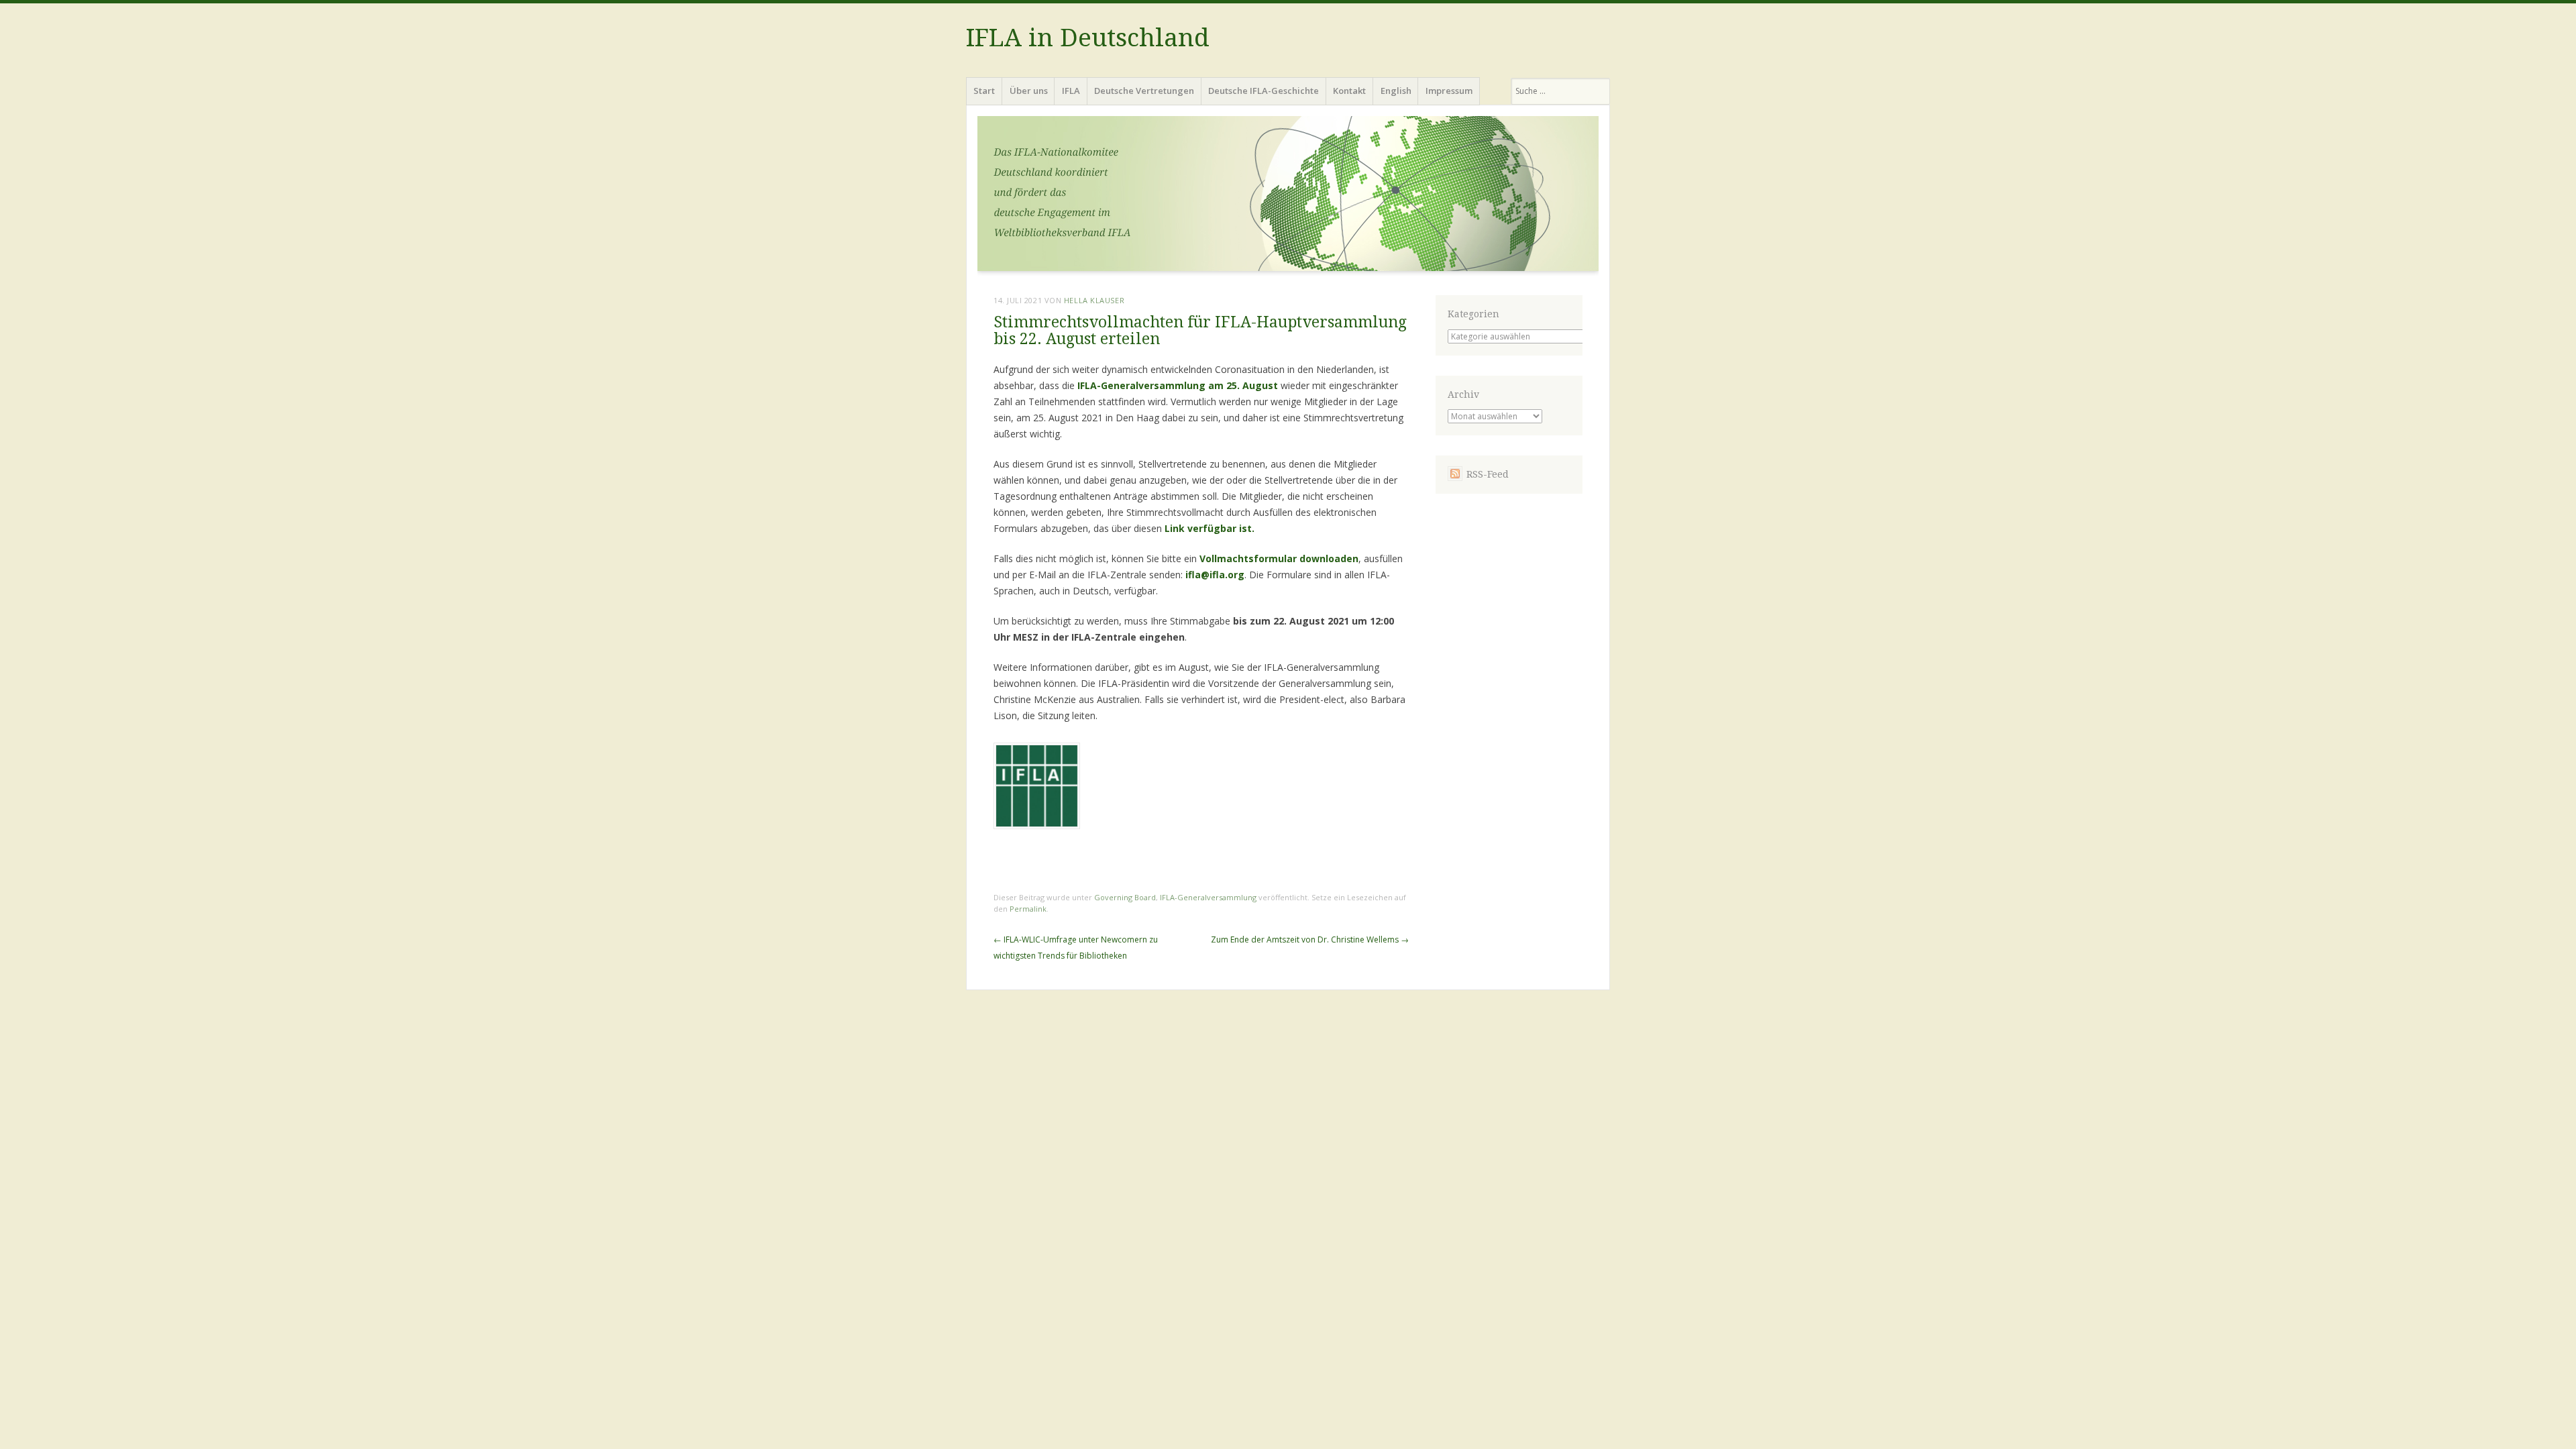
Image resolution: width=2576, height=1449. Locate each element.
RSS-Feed (1488, 474)
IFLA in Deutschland (1088, 38)
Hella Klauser (1094, 300)
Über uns (1029, 91)
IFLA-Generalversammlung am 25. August (1179, 385)
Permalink (1028, 909)
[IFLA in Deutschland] (1288, 198)
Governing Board (1125, 897)
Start (984, 91)
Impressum (1449, 91)
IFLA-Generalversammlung (1208, 897)
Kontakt (1349, 91)
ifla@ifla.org (1215, 575)
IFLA (1071, 91)
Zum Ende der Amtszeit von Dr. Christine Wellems (1310, 940)
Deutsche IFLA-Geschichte (1264, 91)
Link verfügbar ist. (1210, 528)
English (1396, 91)
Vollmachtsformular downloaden (1279, 558)
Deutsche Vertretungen (1144, 91)
